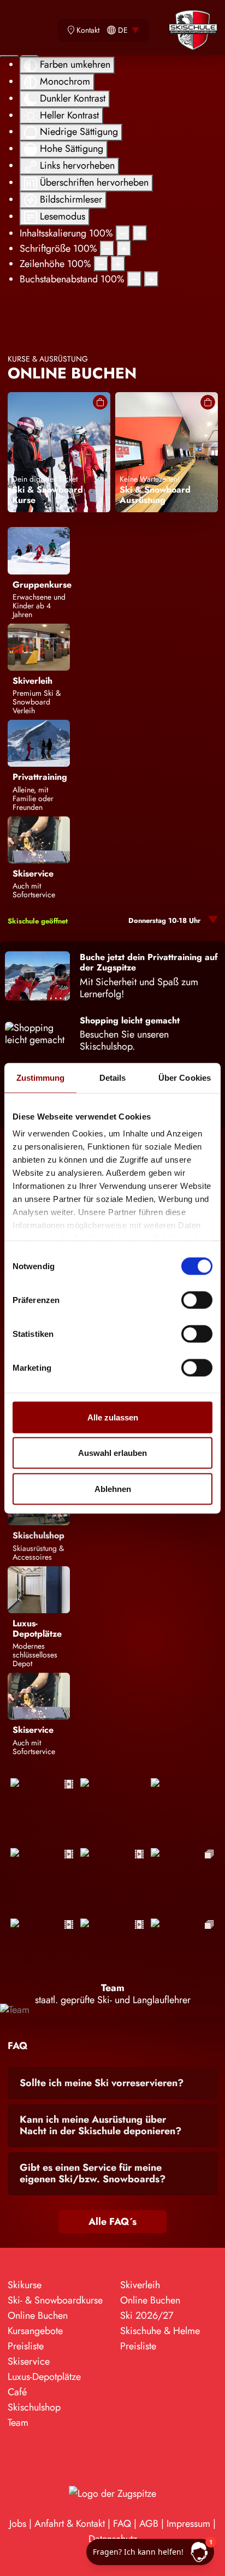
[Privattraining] (39, 743)
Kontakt (88, 30)
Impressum (188, 2524)
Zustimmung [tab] (41, 1077)
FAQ (122, 2524)
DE (123, 30)
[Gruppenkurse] (39, 550)
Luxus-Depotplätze (44, 2377)
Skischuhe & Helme (160, 2331)
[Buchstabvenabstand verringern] (134, 279)
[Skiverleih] (39, 646)
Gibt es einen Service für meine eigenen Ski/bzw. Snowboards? (93, 2174)
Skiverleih (140, 2285)
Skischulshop (34, 2407)
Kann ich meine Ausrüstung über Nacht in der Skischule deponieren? (100, 2125)
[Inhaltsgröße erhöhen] (140, 233)
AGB (149, 2524)
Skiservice (29, 2361)
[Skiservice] (39, 839)
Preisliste (26, 2346)
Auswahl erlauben (112, 1453)
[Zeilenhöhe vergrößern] (118, 264)
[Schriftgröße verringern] (107, 248)
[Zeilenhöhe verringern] (101, 264)
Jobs (18, 2524)
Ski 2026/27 (147, 2316)
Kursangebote (35, 2331)
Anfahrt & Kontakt (70, 2524)
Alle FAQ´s (112, 2222)
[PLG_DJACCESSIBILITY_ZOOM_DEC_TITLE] (123, 233)
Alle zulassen (113, 1417)
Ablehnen (113, 1488)
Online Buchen (38, 2316)
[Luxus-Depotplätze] (39, 1589)
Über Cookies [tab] (185, 1077)
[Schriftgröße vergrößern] (124, 248)
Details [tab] (113, 1077)
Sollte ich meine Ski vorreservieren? (102, 2083)
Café (17, 2392)
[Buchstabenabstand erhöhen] (151, 279)
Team (18, 2423)
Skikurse (25, 2285)
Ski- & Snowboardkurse (55, 2300)
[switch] (197, 1300)
